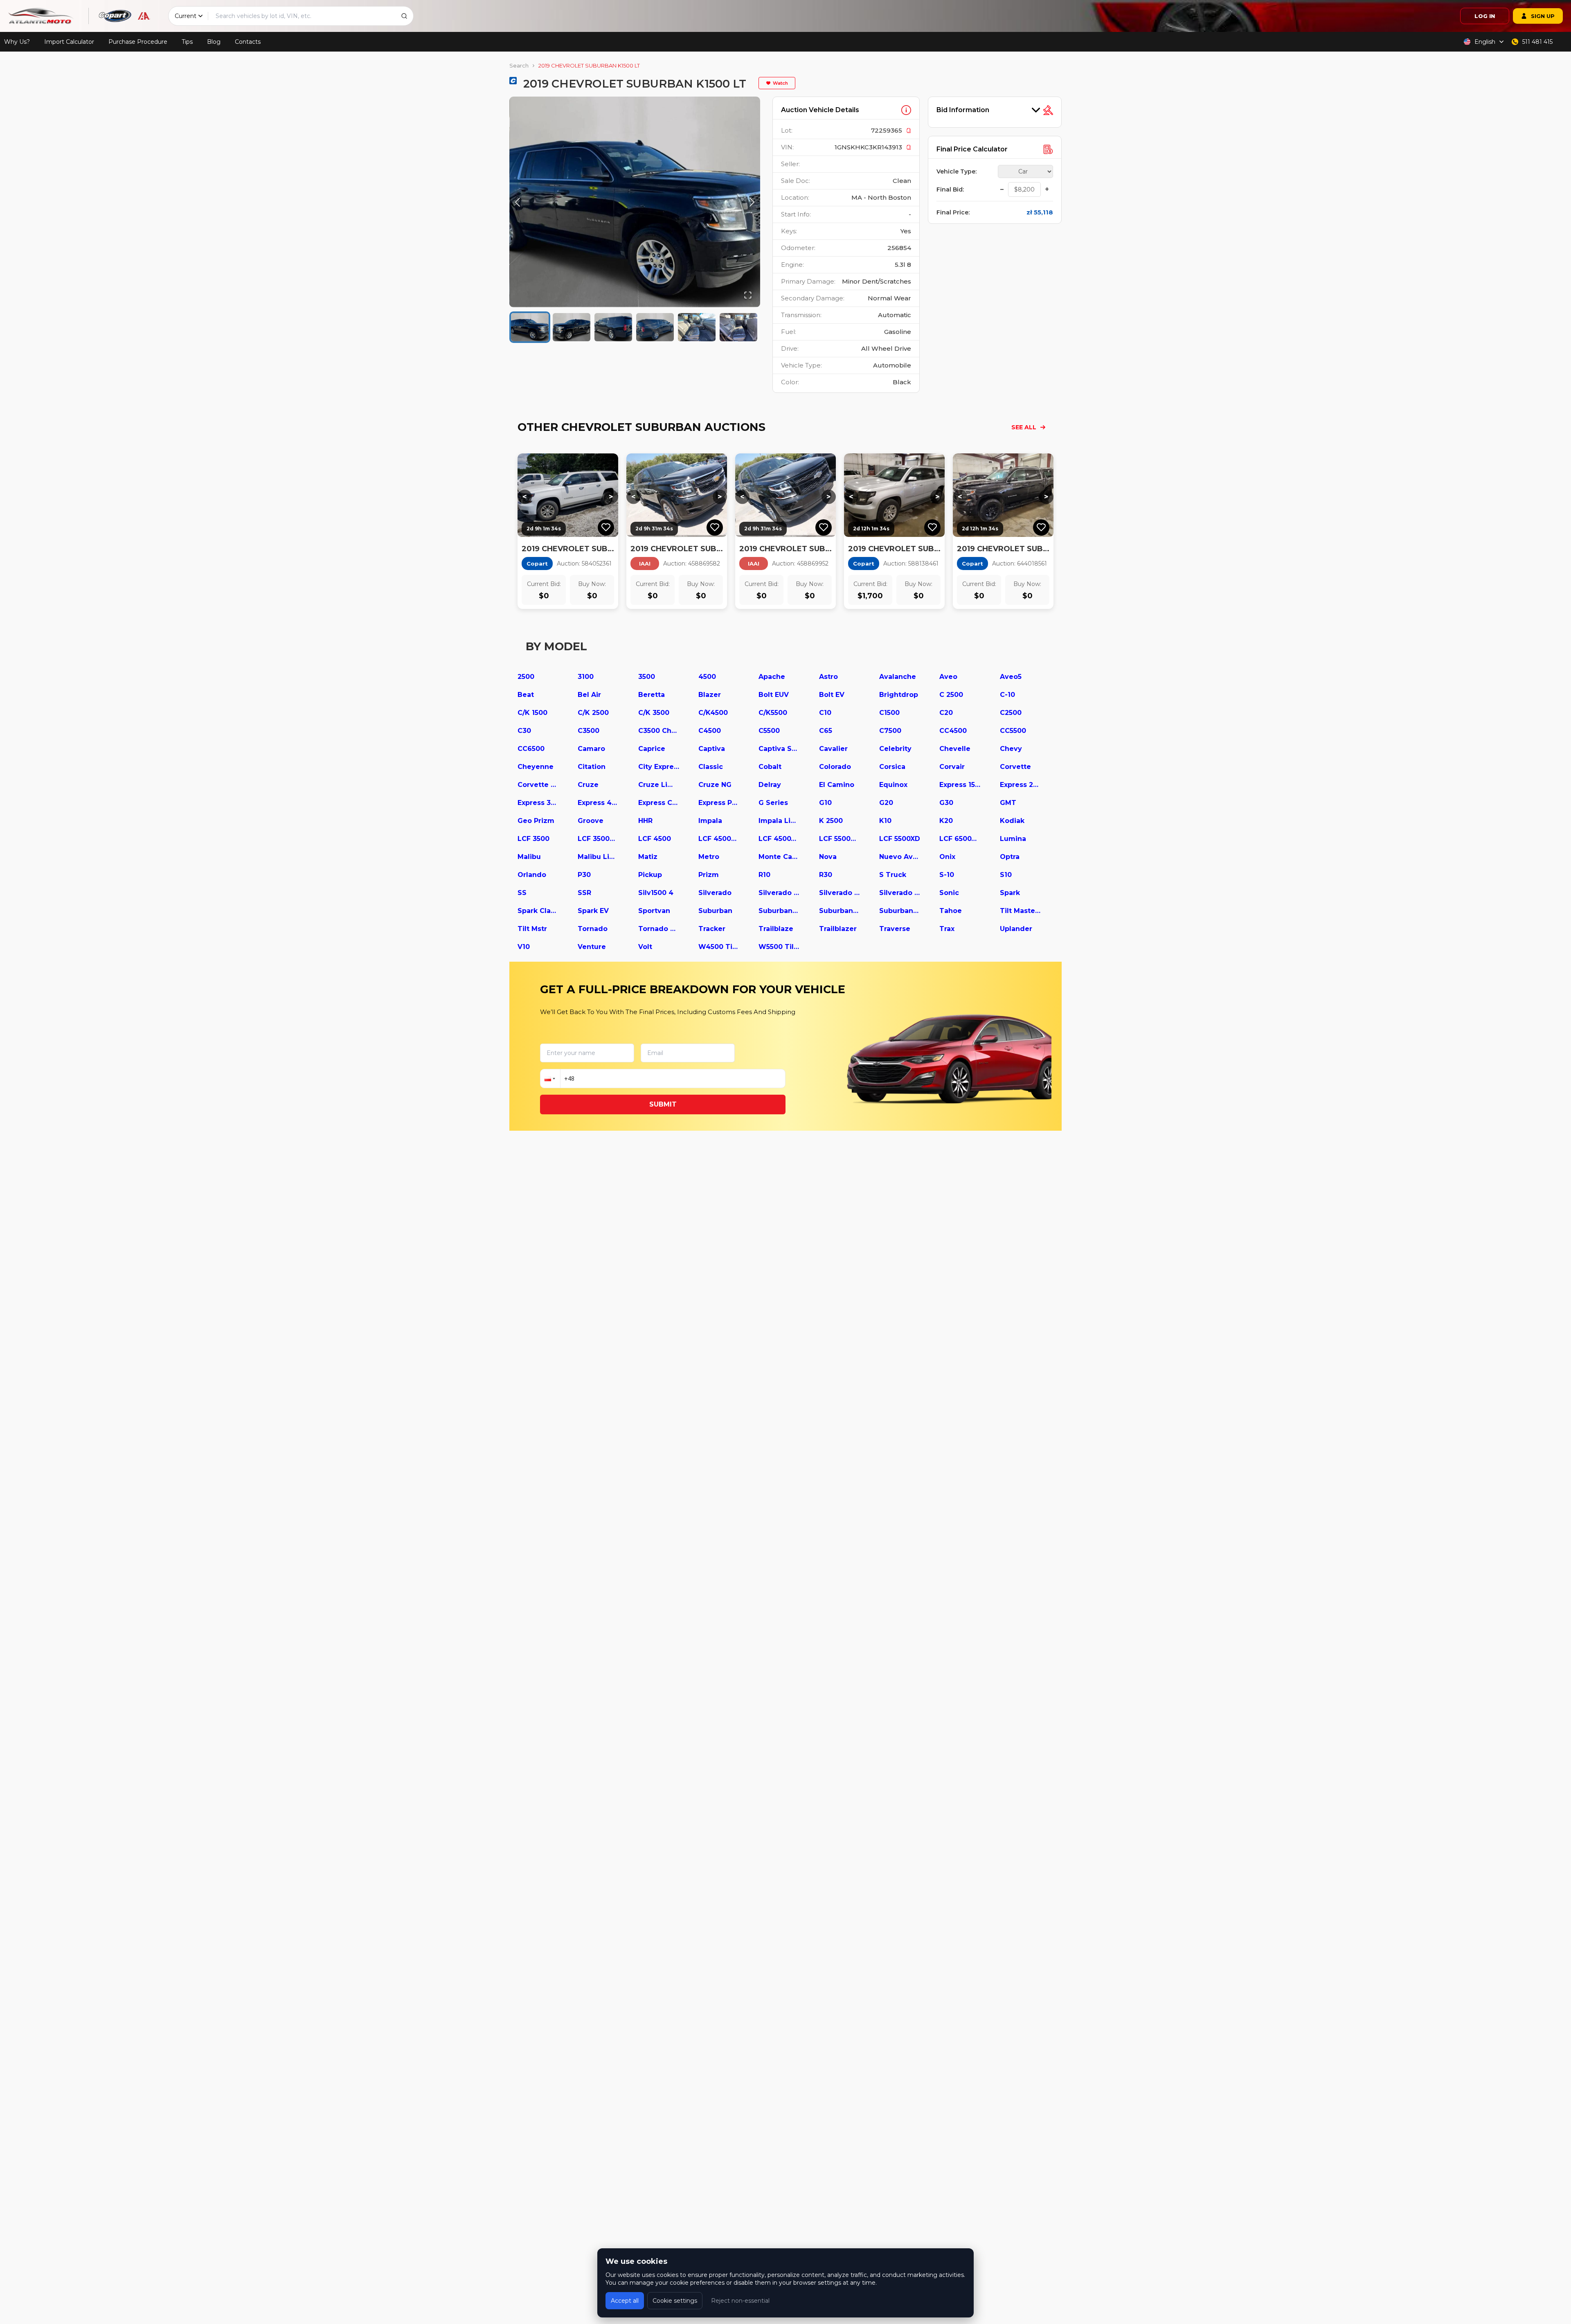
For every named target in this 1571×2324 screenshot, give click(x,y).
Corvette (1015, 767)
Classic (711, 767)
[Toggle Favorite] (606, 527)
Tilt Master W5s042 (1020, 911)
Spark (1010, 893)
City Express (659, 767)
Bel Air (589, 695)
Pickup (650, 875)
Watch (780, 83)
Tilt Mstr (532, 929)
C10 (825, 713)
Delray (770, 785)
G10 (825, 803)
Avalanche (898, 677)
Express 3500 (538, 803)
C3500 (589, 731)
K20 (946, 821)
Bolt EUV (774, 695)
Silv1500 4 (656, 893)
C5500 (769, 731)
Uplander (1016, 929)
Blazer (710, 695)
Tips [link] (187, 42)
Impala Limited (779, 821)
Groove (591, 821)
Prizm (709, 875)
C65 (826, 731)
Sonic (949, 893)
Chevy (1011, 749)
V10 (524, 947)
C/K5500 (773, 713)
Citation (592, 767)
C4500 (710, 731)
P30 (584, 875)
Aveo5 (1011, 677)
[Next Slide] (752, 202)
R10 (764, 875)
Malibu (529, 857)
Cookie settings (675, 2301)
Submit (663, 1104)
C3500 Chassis (659, 731)
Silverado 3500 (900, 893)
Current (186, 16)
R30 (826, 875)
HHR (645, 821)
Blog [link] (214, 42)
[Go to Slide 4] (655, 327)
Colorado (835, 767)
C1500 (889, 713)
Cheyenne (536, 767)
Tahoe (951, 911)
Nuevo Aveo (900, 857)
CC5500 (1013, 731)
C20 (946, 713)
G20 (886, 803)
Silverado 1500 (779, 893)
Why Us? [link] (17, 42)
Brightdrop (899, 695)
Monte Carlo (779, 857)
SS (522, 893)
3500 (647, 677)
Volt (645, 947)
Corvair (952, 767)
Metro (709, 857)
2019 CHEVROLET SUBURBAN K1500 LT (589, 65)
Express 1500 (960, 785)
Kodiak (1012, 821)
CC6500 (531, 749)
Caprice (652, 749)
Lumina (1013, 839)
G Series (773, 803)
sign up (1543, 16)
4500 (707, 677)
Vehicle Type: (957, 171)
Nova (828, 857)
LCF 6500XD (960, 839)
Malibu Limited (598, 857)
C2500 (1011, 713)
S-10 (947, 875)
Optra (1010, 857)
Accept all (625, 2301)
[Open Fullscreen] (748, 295)
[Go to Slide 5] (697, 327)
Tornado (593, 929)
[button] (635, 202)
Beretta (652, 695)
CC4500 (953, 731)
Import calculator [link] (69, 42)
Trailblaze (776, 929)
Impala (710, 821)
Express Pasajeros (719, 803)
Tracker (712, 929)
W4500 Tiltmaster (719, 947)
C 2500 (951, 695)
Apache (772, 677)
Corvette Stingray (538, 785)
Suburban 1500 (779, 911)
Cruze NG (715, 785)
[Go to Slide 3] (613, 327)
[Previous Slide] (518, 202)
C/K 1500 (532, 713)
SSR (584, 893)
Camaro (591, 749)
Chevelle (955, 749)
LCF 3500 (533, 839)
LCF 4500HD (719, 839)
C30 (524, 731)
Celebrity (895, 749)
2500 (526, 677)
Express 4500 (598, 803)
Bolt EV (832, 695)
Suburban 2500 (840, 911)
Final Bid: (950, 189)
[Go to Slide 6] (738, 327)
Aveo (948, 677)
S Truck (893, 875)
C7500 (890, 731)
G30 (946, 803)
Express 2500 (1020, 785)
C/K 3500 (654, 713)
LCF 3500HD (598, 839)
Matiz (648, 857)
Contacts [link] (248, 42)
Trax (947, 929)
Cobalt (770, 767)
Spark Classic (538, 911)
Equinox (893, 785)
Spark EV (593, 911)
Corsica (892, 767)
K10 (885, 821)
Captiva (712, 749)
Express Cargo (659, 803)
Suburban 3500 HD (900, 911)
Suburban (715, 911)
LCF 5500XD (900, 839)
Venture (592, 947)
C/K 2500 (593, 713)
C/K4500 (713, 713)
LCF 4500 (655, 839)
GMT (1008, 803)
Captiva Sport (779, 749)
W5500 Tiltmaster (779, 947)
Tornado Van (659, 929)
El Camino (837, 785)
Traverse (895, 929)
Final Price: (953, 212)
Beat (526, 695)
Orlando (532, 875)
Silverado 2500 (840, 893)
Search (519, 65)
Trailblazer (838, 929)
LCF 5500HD (840, 839)
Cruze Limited (659, 785)
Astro (828, 677)
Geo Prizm (536, 821)
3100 (586, 677)
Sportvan (654, 911)
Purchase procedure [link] (138, 42)
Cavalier (833, 749)
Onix (947, 857)
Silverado (715, 893)
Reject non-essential (740, 2301)
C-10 (1007, 695)
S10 (1006, 875)
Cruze (588, 785)
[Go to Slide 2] (572, 327)
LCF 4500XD (779, 839)
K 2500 (831, 821)
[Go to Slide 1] (530, 327)
